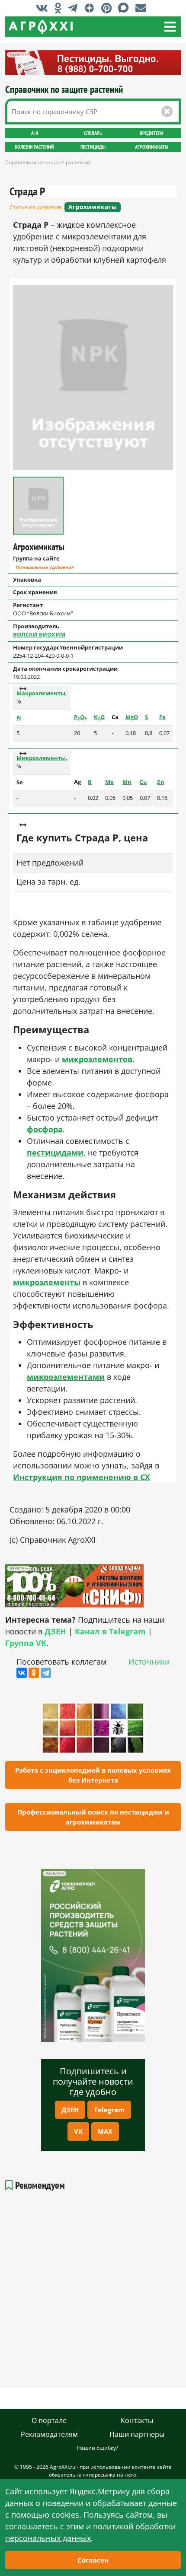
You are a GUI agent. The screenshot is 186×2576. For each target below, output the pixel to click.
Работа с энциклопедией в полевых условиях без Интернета (93, 1775)
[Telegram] (46, 1673)
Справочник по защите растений (64, 89)
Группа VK (26, 1643)
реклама (54, 1874)
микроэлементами (66, 1377)
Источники (149, 1662)
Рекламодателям (49, 2434)
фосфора (45, 1129)
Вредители (152, 133)
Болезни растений (34, 147)
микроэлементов (97, 1059)
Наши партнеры (137, 2434)
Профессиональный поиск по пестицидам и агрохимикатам (93, 1817)
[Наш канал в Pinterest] (109, 8)
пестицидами (55, 1153)
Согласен (93, 2560)
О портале (49, 2420)
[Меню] (170, 27)
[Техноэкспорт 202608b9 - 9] (93, 1955)
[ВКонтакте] (22, 1673)
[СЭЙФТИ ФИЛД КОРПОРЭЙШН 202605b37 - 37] (93, 63)
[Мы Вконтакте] (44, 8)
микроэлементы (47, 1282)
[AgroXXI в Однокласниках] (60, 8)
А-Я (35, 133)
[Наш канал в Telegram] (75, 8)
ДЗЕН (70, 2110)
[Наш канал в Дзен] (91, 8)
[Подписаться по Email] (143, 8)
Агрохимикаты (152, 147)
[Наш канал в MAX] (126, 8)
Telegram (109, 2110)
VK (78, 2131)
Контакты (137, 2420)
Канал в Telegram (110, 1631)
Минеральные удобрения (45, 567)
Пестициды (93, 147)
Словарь (93, 133)
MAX (105, 2131)
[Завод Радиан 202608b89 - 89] (93, 1586)
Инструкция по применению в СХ (82, 1477)
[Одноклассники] (34, 1673)
